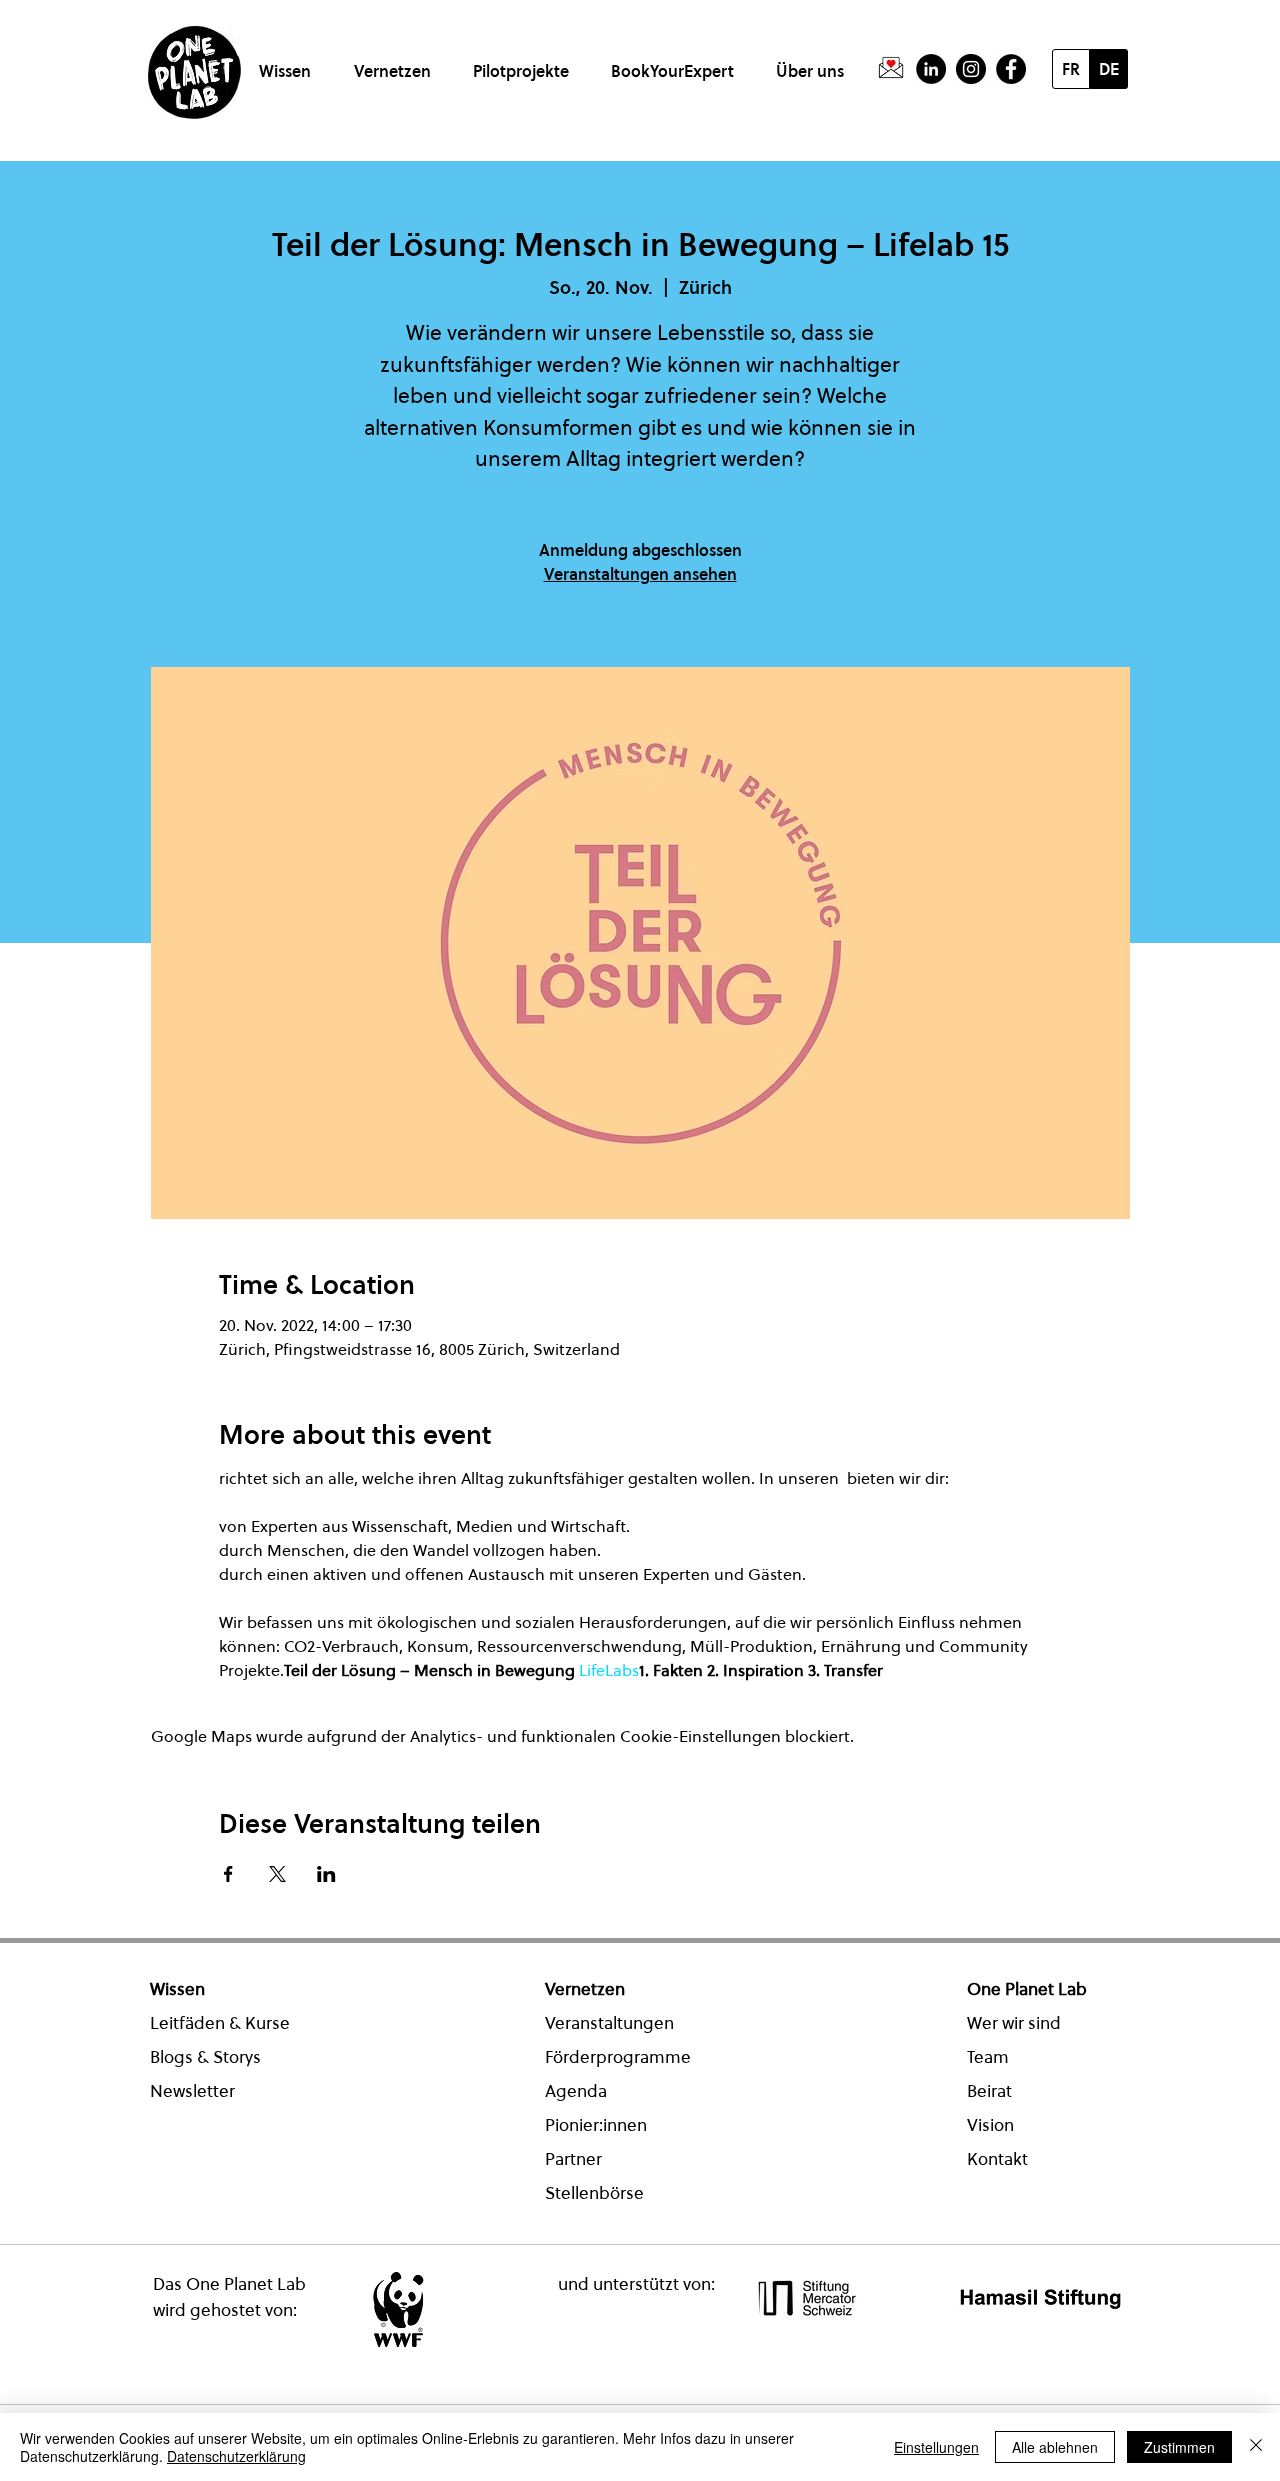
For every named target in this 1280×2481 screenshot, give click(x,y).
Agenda (576, 2091)
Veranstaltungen (609, 2023)
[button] (288, 62)
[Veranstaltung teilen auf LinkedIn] (326, 1874)
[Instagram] (971, 69)
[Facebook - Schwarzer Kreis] (1011, 69)
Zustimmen (1179, 2447)
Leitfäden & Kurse (220, 2023)
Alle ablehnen (1055, 2447)
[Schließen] (1256, 2447)
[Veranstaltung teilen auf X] (277, 1874)
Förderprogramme (618, 2057)
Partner (573, 2159)
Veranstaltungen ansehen (640, 574)
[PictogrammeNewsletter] (891, 69)
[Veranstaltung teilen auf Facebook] (228, 1874)
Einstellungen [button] (936, 2447)
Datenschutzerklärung (236, 2456)
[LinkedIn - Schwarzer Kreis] (931, 69)
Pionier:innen (596, 2125)
